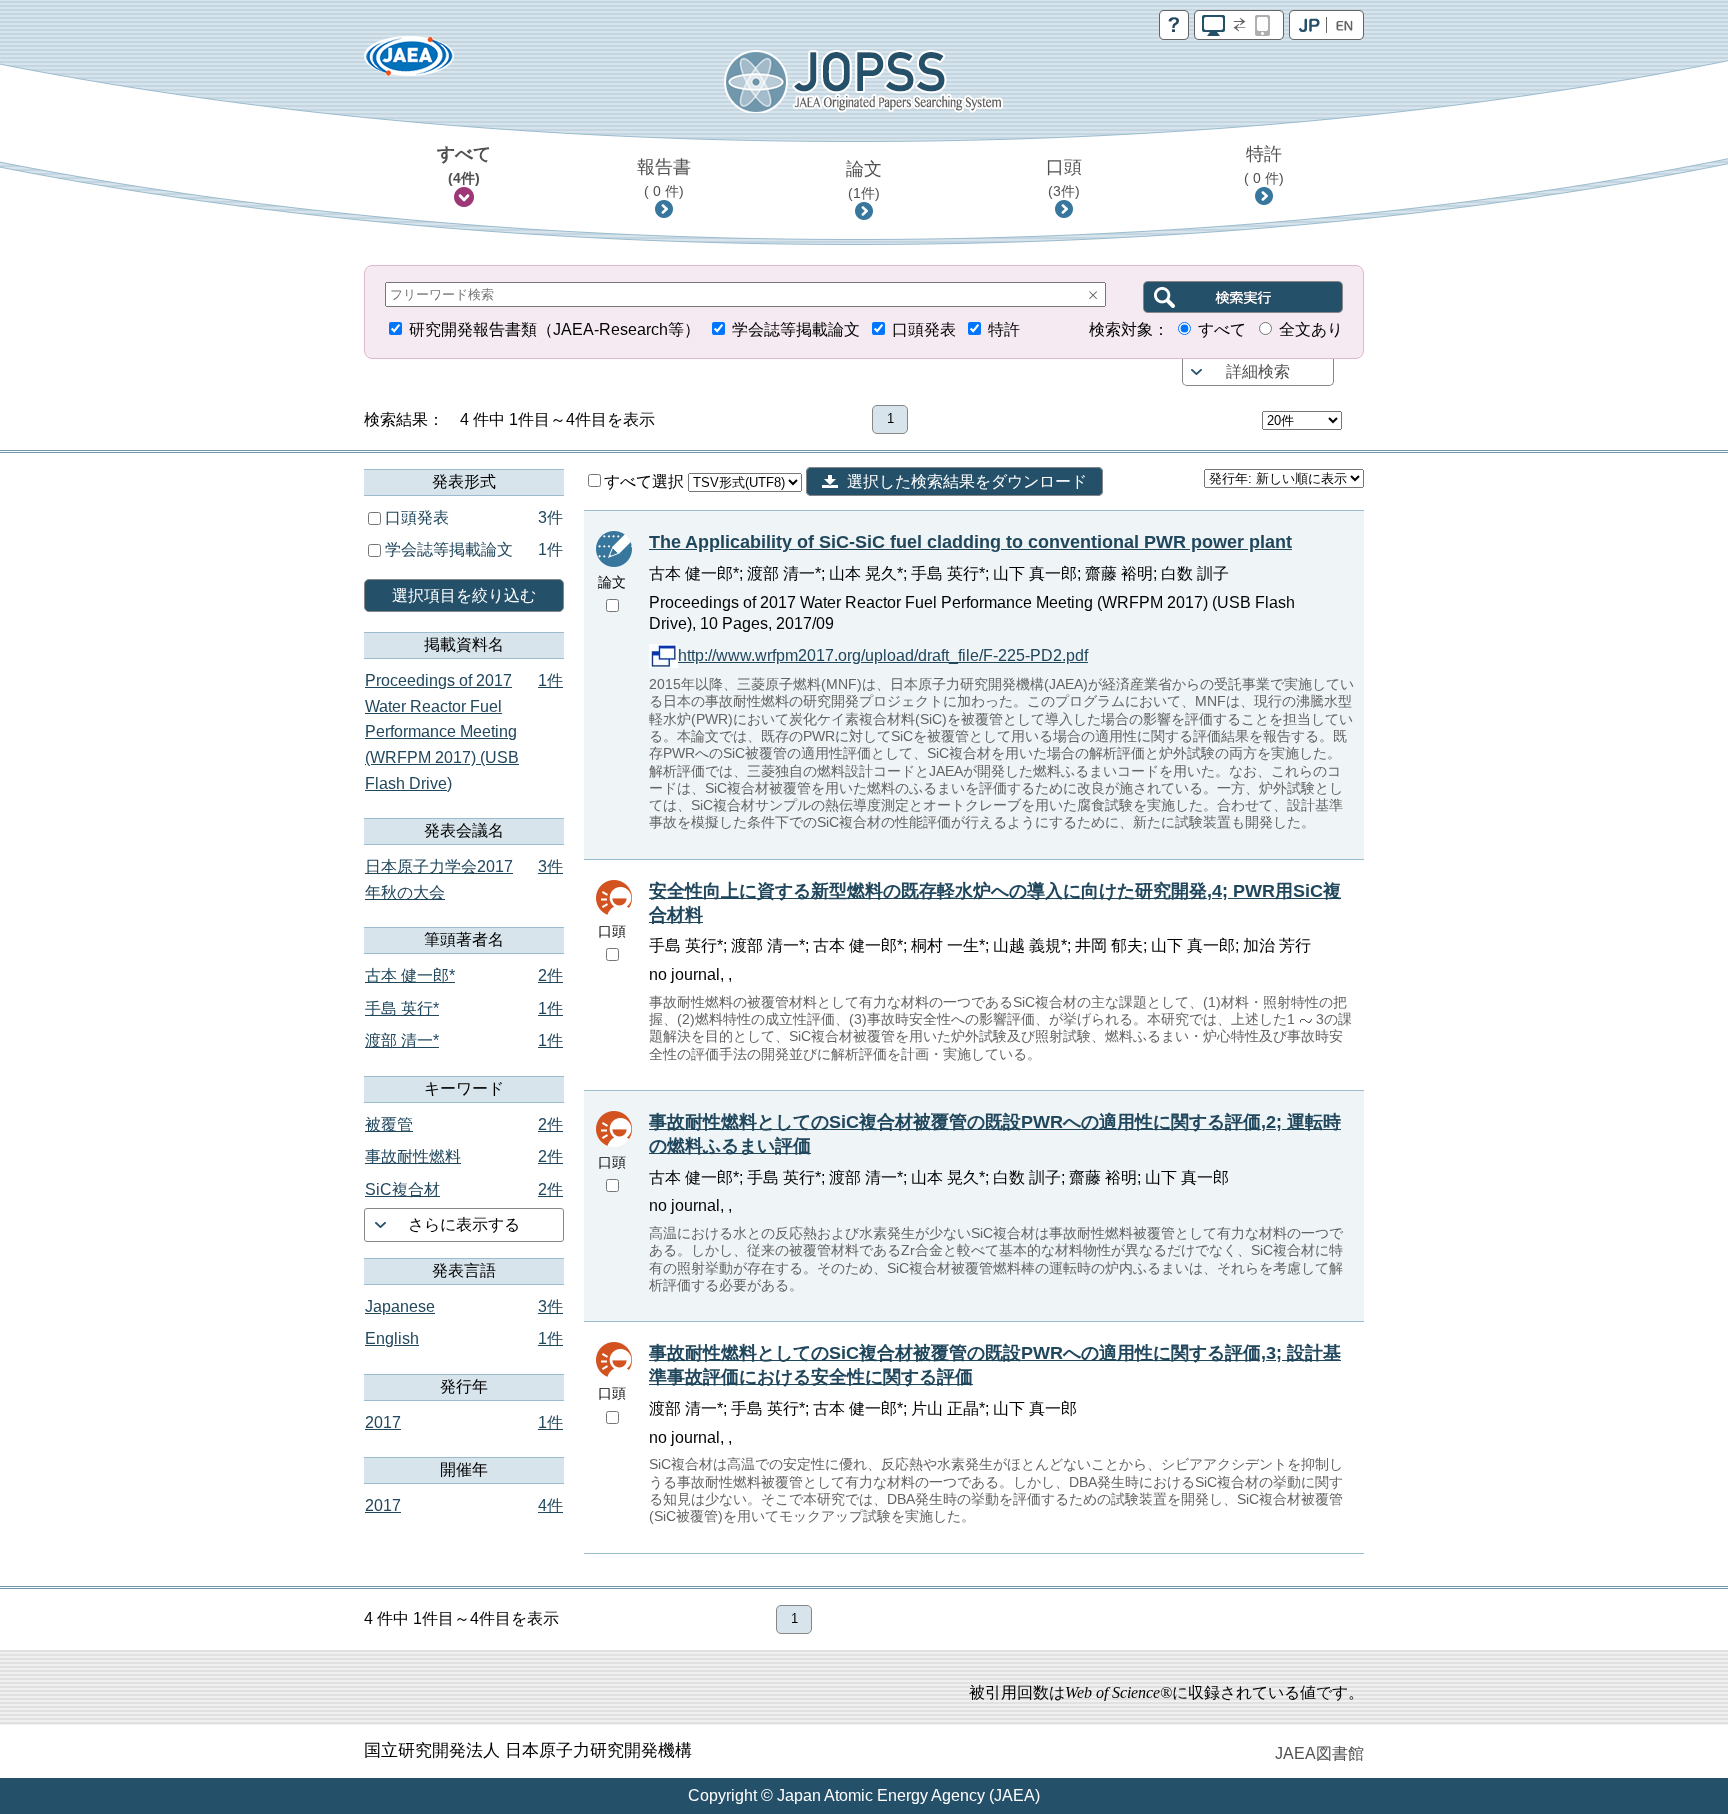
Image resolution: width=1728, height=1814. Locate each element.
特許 (1264, 165)
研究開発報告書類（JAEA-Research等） (554, 329)
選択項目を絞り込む (464, 595)
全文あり (1311, 329)
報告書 (664, 178)
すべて (464, 165)
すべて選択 (646, 481)
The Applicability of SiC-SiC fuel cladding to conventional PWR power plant (970, 542)
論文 (864, 180)
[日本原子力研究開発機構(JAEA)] (409, 62)
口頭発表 (924, 329)
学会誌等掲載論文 (796, 329)
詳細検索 (1258, 371)
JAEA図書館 (1319, 1753)
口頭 (1064, 178)
